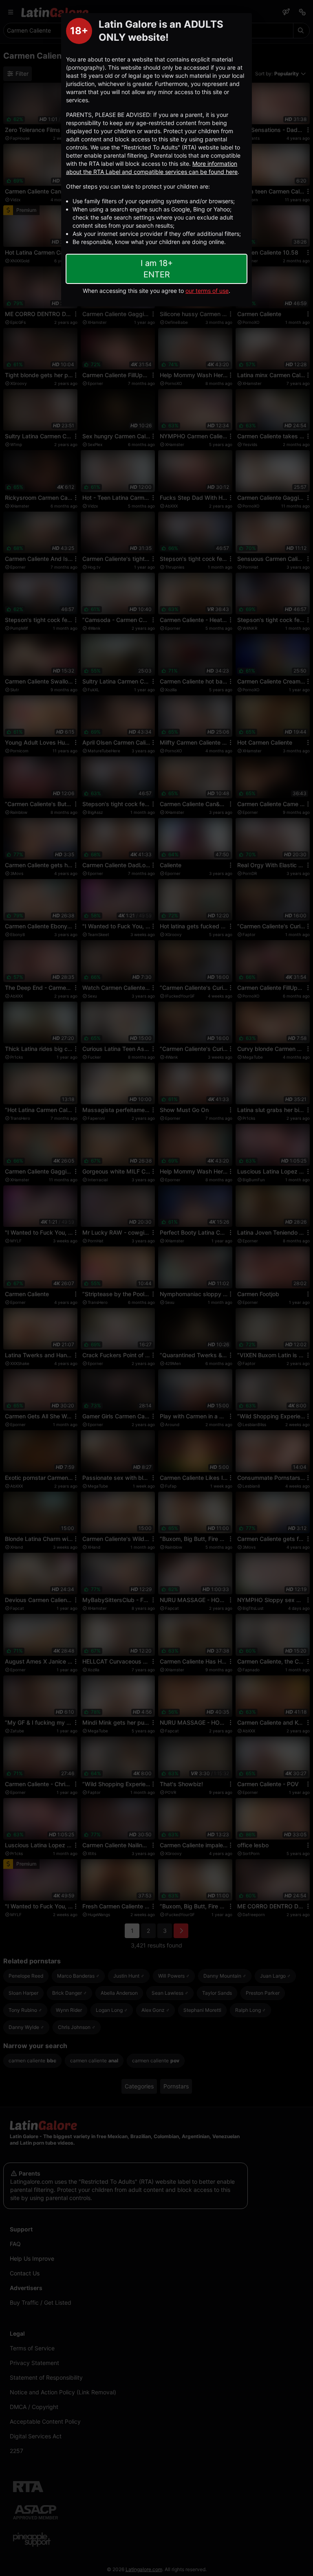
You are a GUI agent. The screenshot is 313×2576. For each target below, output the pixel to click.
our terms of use (207, 291)
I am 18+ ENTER (157, 269)
